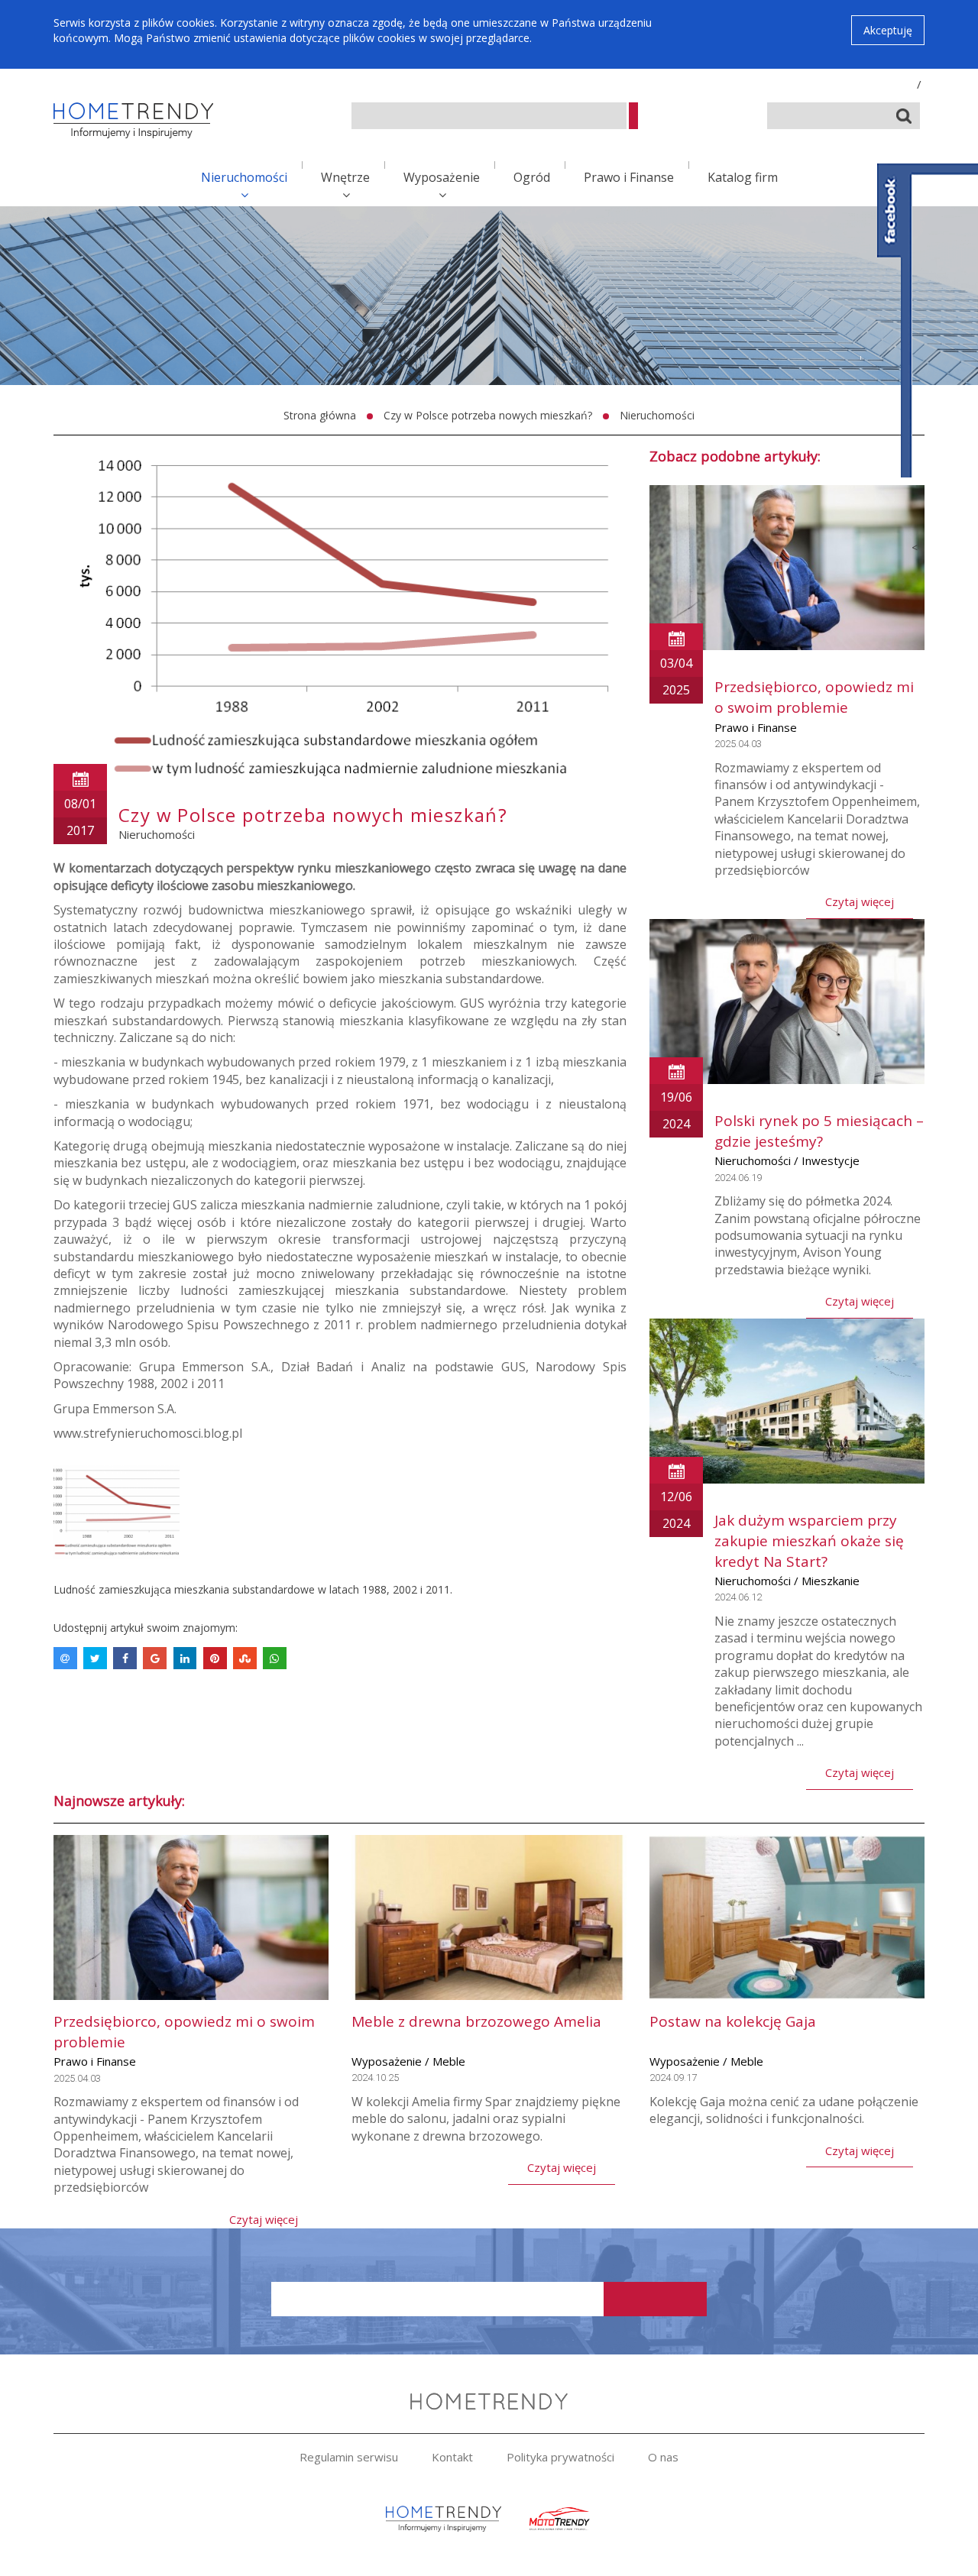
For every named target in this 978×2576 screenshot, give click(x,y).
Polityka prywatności (560, 2457)
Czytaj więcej (860, 901)
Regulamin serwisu (349, 2457)
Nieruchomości (244, 177)
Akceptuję (888, 30)
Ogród (532, 177)
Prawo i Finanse (629, 177)
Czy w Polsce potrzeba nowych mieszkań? (488, 415)
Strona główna (320, 415)
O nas (663, 2457)
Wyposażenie (442, 177)
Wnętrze (345, 177)
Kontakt (452, 2457)
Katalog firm (743, 177)
